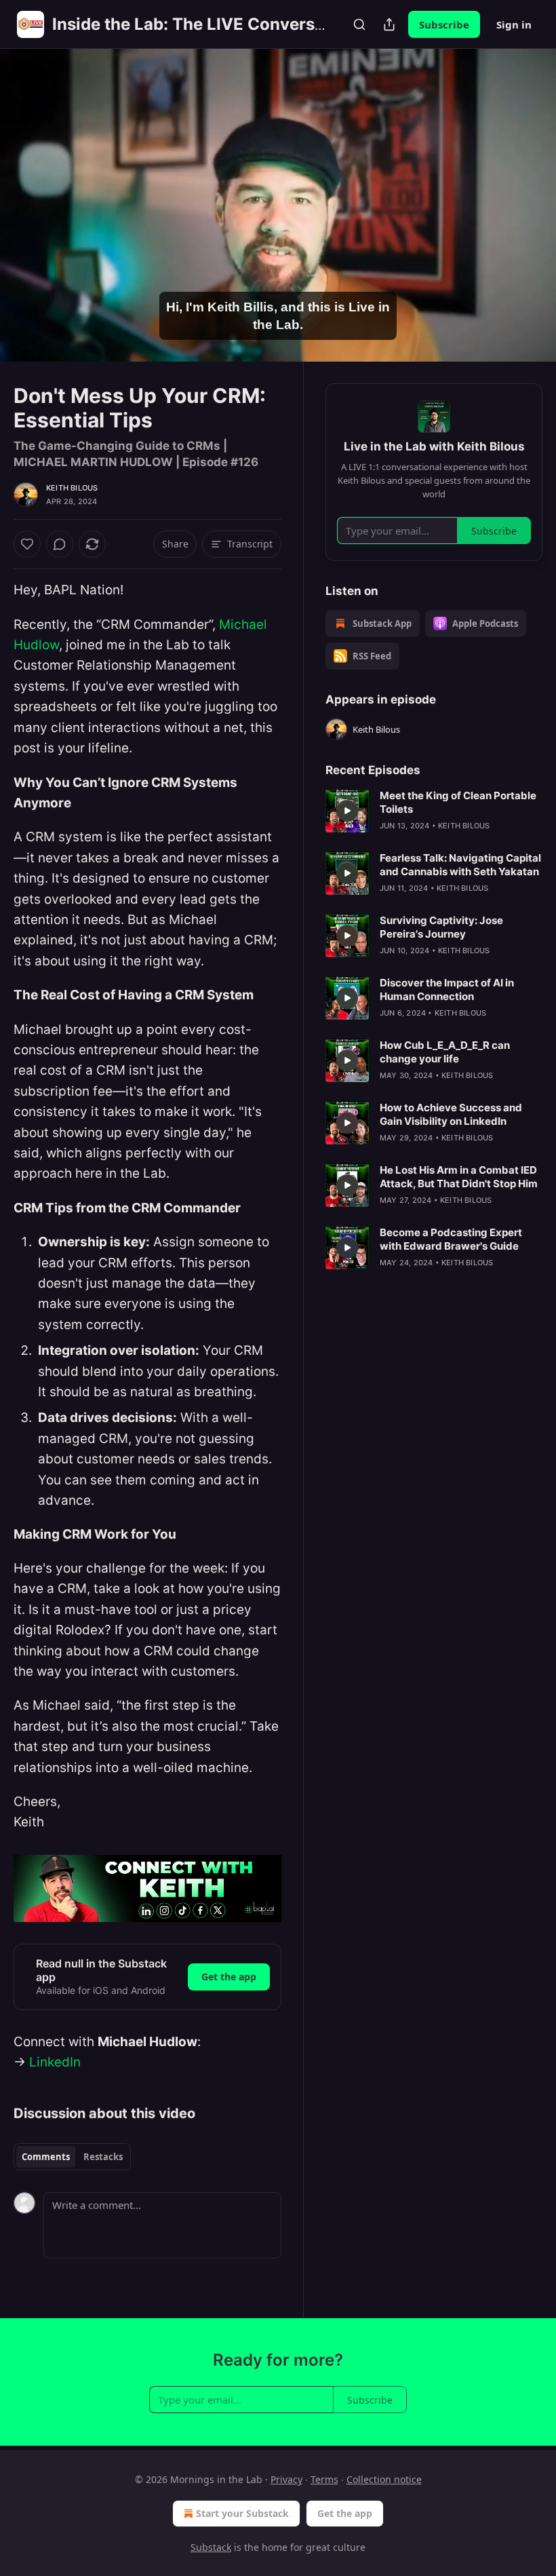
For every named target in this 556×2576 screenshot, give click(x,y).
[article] (434, 811)
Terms (324, 2479)
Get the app (229, 1977)
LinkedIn (55, 2062)
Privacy (286, 2479)
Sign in (514, 24)
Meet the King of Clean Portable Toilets (458, 802)
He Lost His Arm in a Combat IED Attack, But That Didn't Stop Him (459, 1177)
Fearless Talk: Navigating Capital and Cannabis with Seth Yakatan (460, 865)
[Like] (27, 544)
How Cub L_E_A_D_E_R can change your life (445, 1052)
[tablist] (72, 2157)
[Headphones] (27, 220)
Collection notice (384, 2479)
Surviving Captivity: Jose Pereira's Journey (441, 927)
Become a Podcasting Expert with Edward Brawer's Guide (451, 1239)
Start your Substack (242, 2513)
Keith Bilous (72, 488)
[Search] (359, 24)
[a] (347, 811)
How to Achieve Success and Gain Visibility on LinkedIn (451, 1114)
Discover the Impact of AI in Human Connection (447, 989)
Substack (211, 2547)
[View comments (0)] (528, 206)
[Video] (27, 191)
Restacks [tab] (103, 2157)
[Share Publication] (389, 24)
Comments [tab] (46, 2157)
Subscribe (444, 24)
